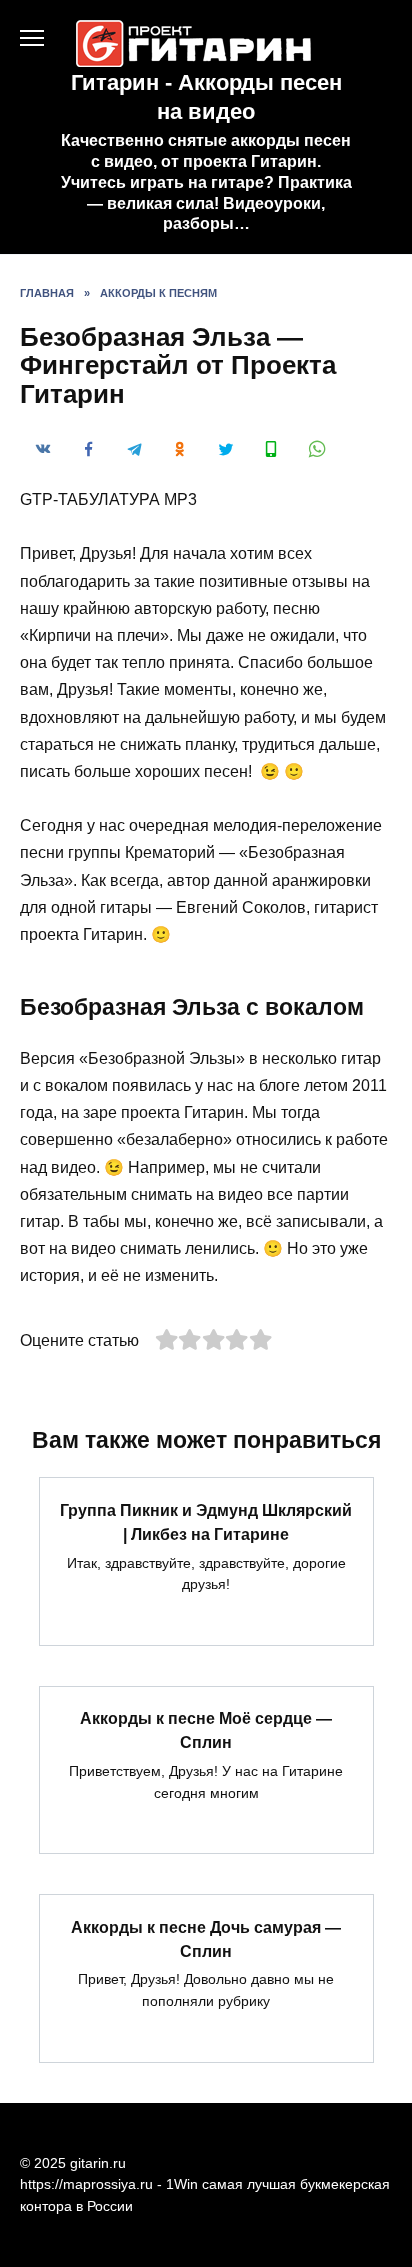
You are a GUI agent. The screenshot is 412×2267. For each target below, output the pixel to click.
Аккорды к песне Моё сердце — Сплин (206, 1730)
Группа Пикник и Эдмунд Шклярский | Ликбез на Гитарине (206, 1521)
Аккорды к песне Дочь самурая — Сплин (206, 1938)
